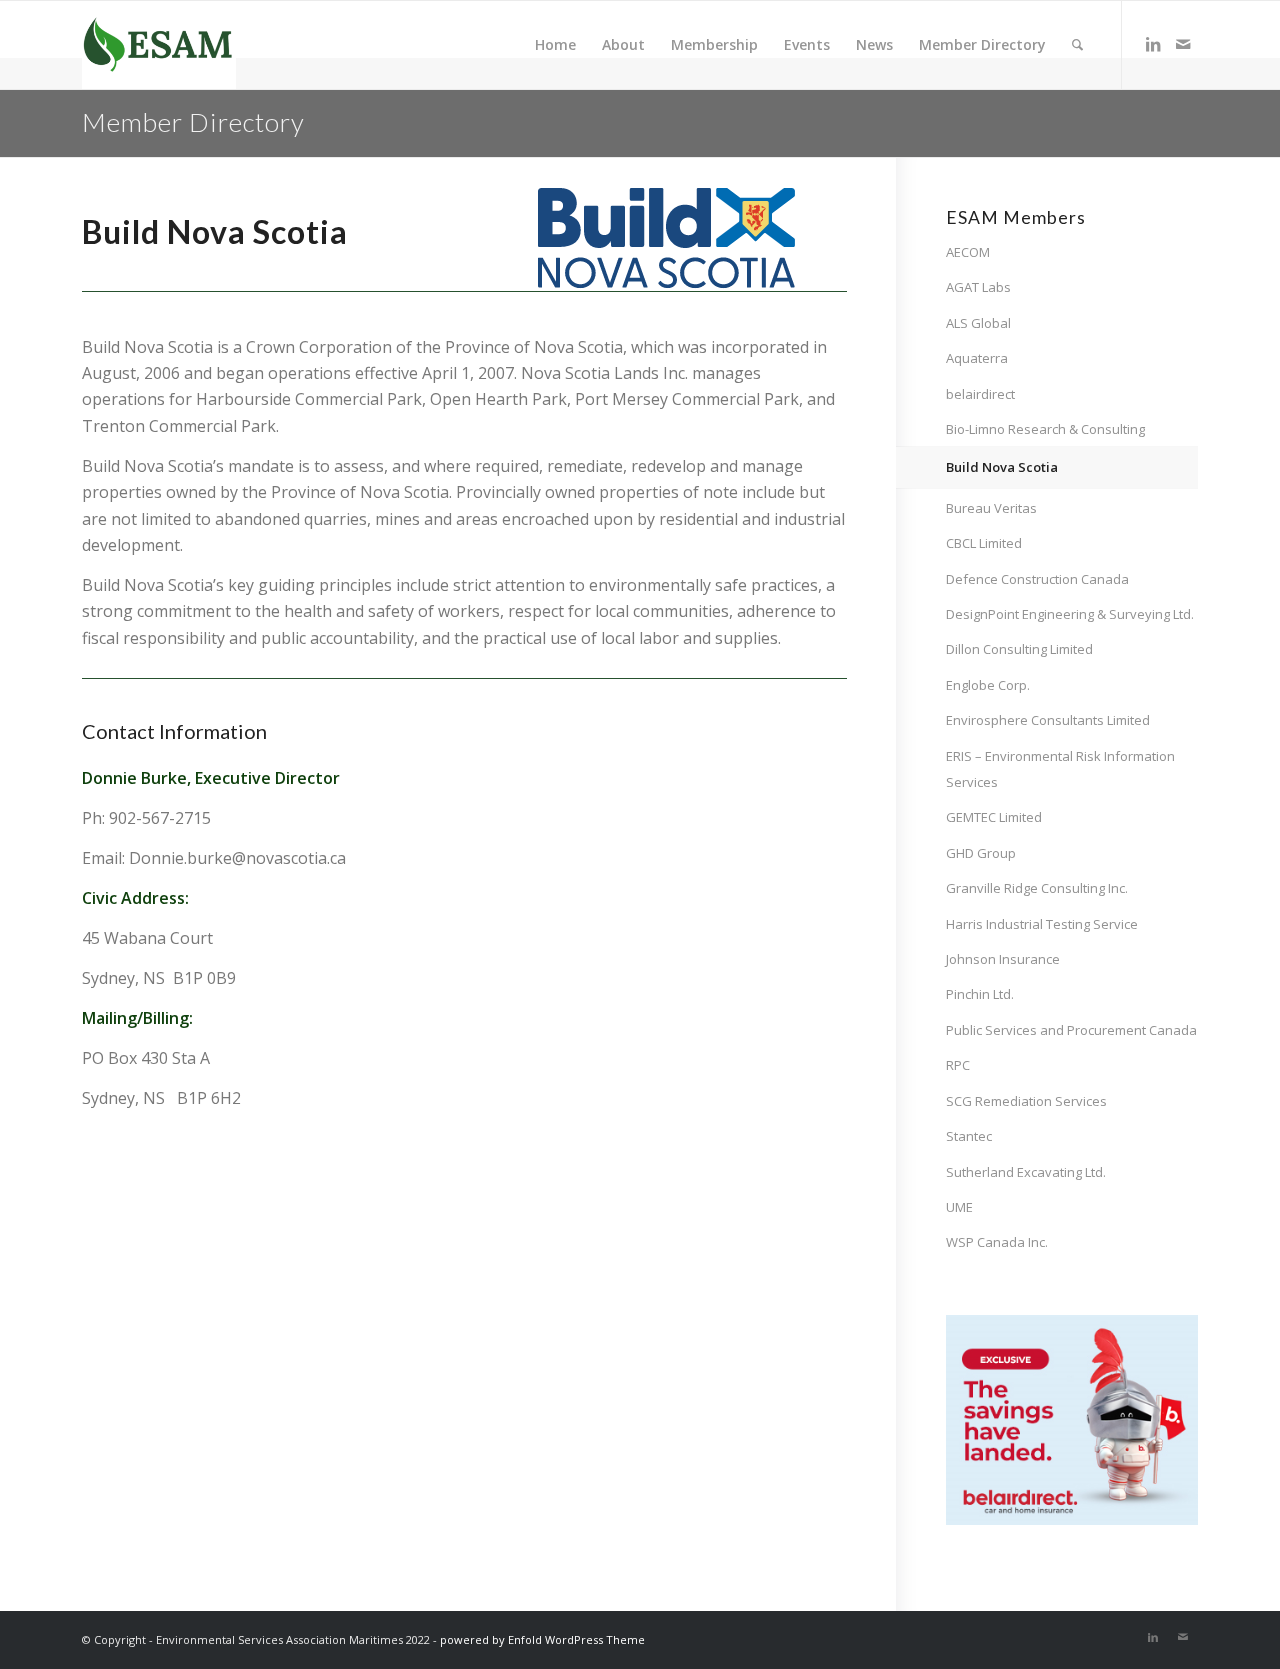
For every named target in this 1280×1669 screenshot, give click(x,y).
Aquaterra (977, 358)
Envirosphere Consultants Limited (1048, 720)
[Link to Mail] (1183, 44)
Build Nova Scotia (1002, 467)
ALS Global (978, 323)
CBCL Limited (984, 543)
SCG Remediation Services (1026, 1101)
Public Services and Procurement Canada (1071, 1030)
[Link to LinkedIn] (1153, 44)
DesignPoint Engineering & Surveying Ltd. (1070, 614)
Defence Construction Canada (1037, 579)
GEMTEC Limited (994, 817)
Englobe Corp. (988, 685)
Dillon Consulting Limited (1019, 649)
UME (959, 1207)
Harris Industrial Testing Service (1042, 924)
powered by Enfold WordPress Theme (542, 1639)
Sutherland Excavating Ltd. (1026, 1172)
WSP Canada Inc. (997, 1242)
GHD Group (981, 853)
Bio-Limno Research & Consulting (1045, 429)
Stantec (969, 1136)
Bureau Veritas (991, 508)
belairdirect (980, 394)
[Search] (1077, 45)
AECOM (968, 252)
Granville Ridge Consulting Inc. (1037, 888)
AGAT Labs (978, 287)
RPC (958, 1065)
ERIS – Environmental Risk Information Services (1060, 769)
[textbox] (261, 233)
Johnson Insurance (1003, 959)
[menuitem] (555, 45)
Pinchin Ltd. (980, 994)
